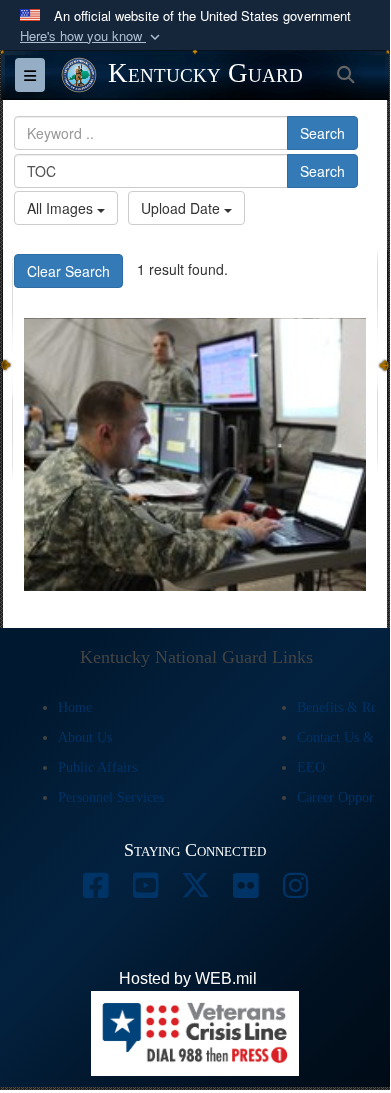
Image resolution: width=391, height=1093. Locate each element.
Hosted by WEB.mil (188, 978)
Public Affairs (97, 767)
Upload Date (182, 208)
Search (322, 133)
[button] (92, 36)
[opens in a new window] (95, 890)
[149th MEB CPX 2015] (195, 455)
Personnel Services (111, 797)
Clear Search (68, 271)
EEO (311, 767)
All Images (62, 208)
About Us (85, 737)
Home (75, 707)
